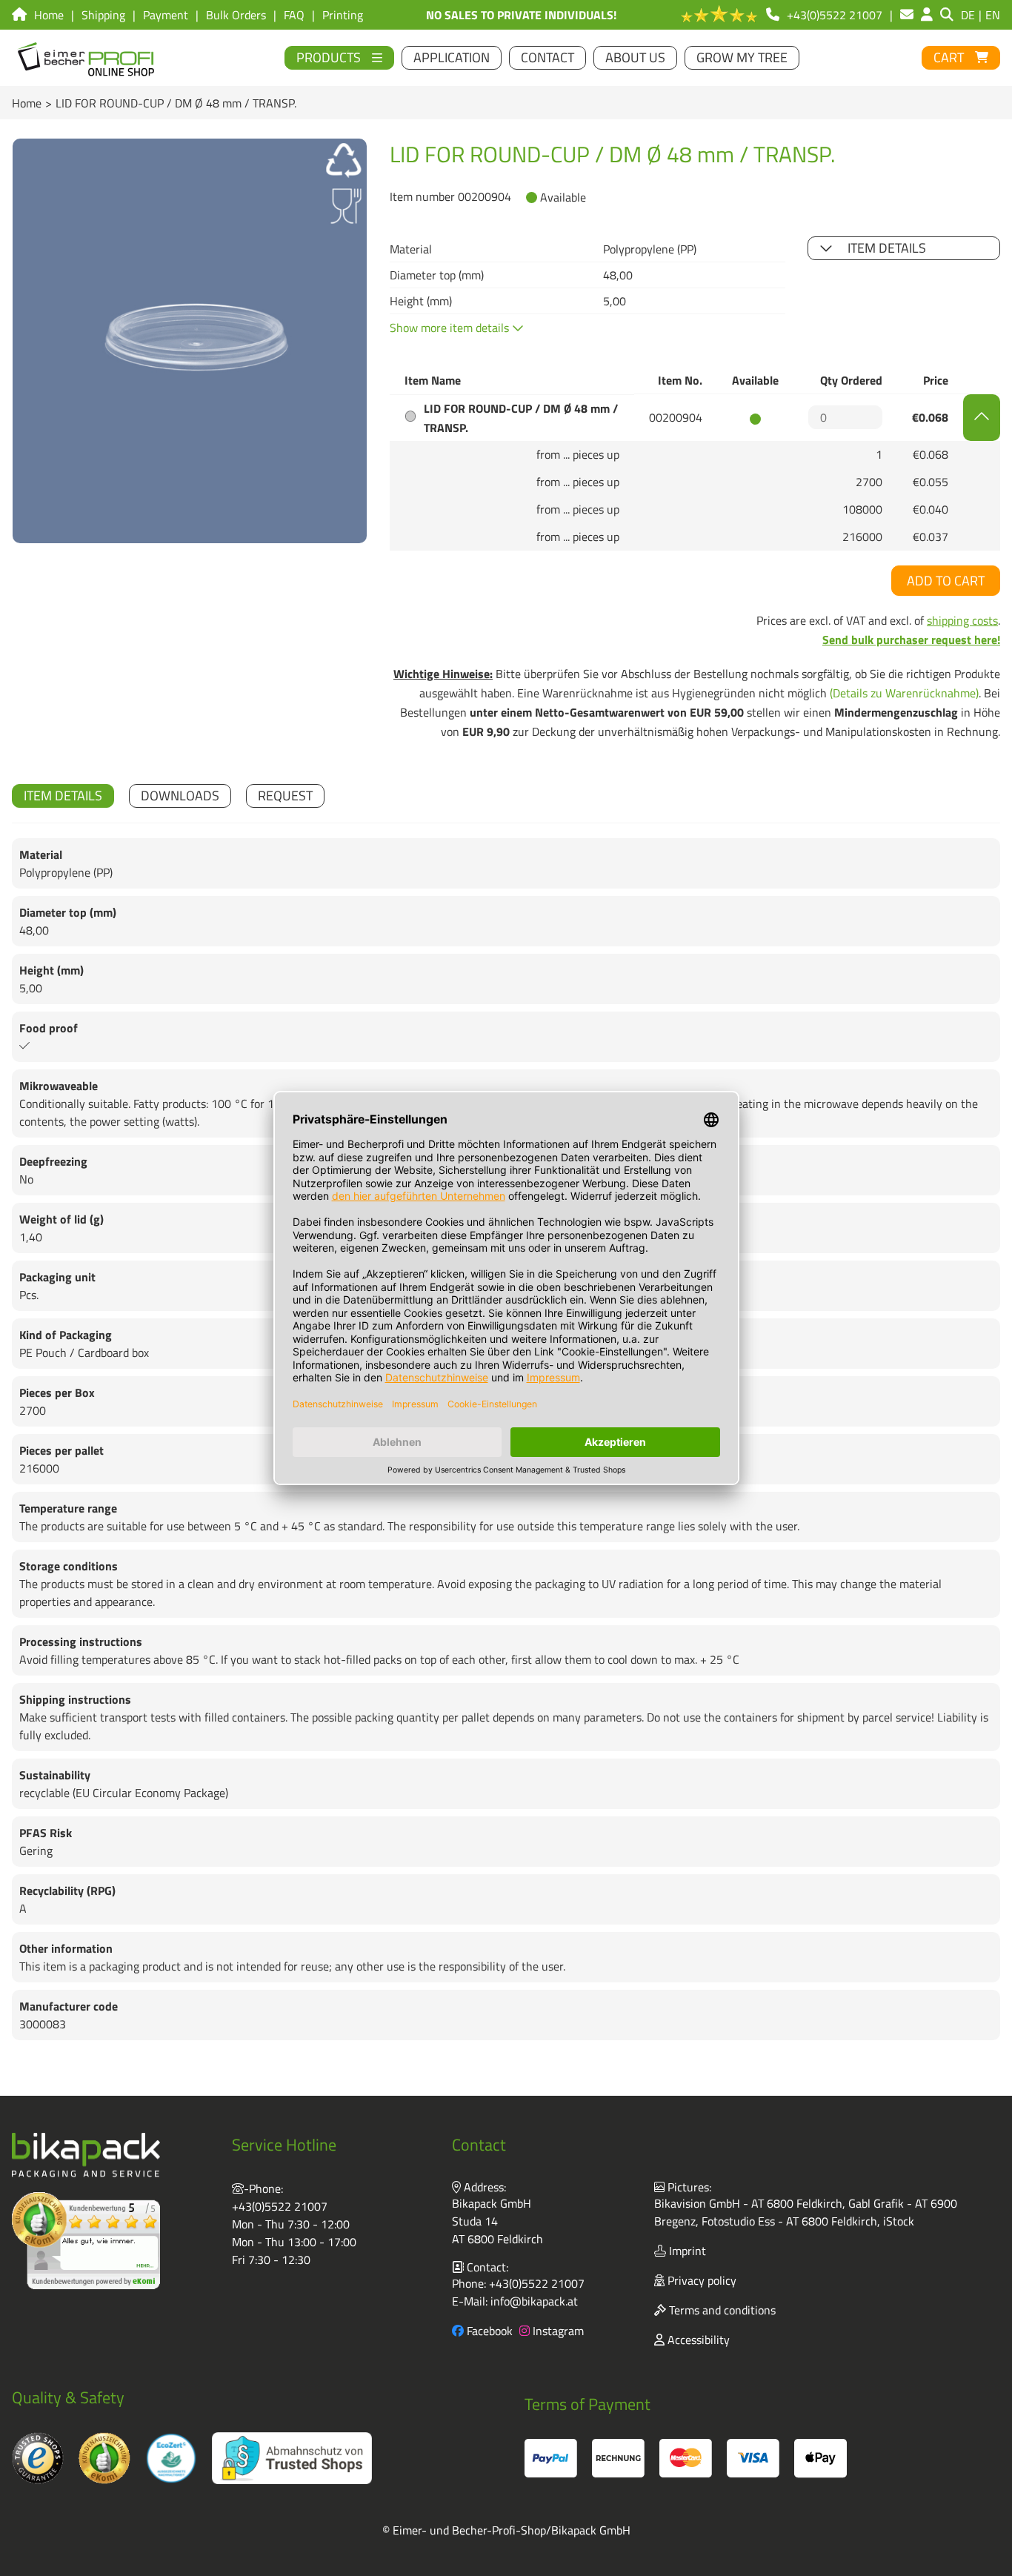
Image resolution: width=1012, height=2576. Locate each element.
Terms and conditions (721, 2310)
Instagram (557, 2331)
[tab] (63, 796)
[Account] (927, 15)
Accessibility (697, 2340)
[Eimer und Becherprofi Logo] (87, 58)
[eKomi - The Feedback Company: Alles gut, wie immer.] (86, 2241)
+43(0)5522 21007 (280, 2206)
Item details (887, 248)
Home (27, 103)
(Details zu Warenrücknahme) (904, 693)
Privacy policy (700, 2280)
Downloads (180, 796)
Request (285, 796)
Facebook (488, 2331)
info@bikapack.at (534, 2301)
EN (993, 15)
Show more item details (451, 328)
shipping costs (962, 620)
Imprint (686, 2251)
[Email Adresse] (907, 15)
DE (968, 15)
